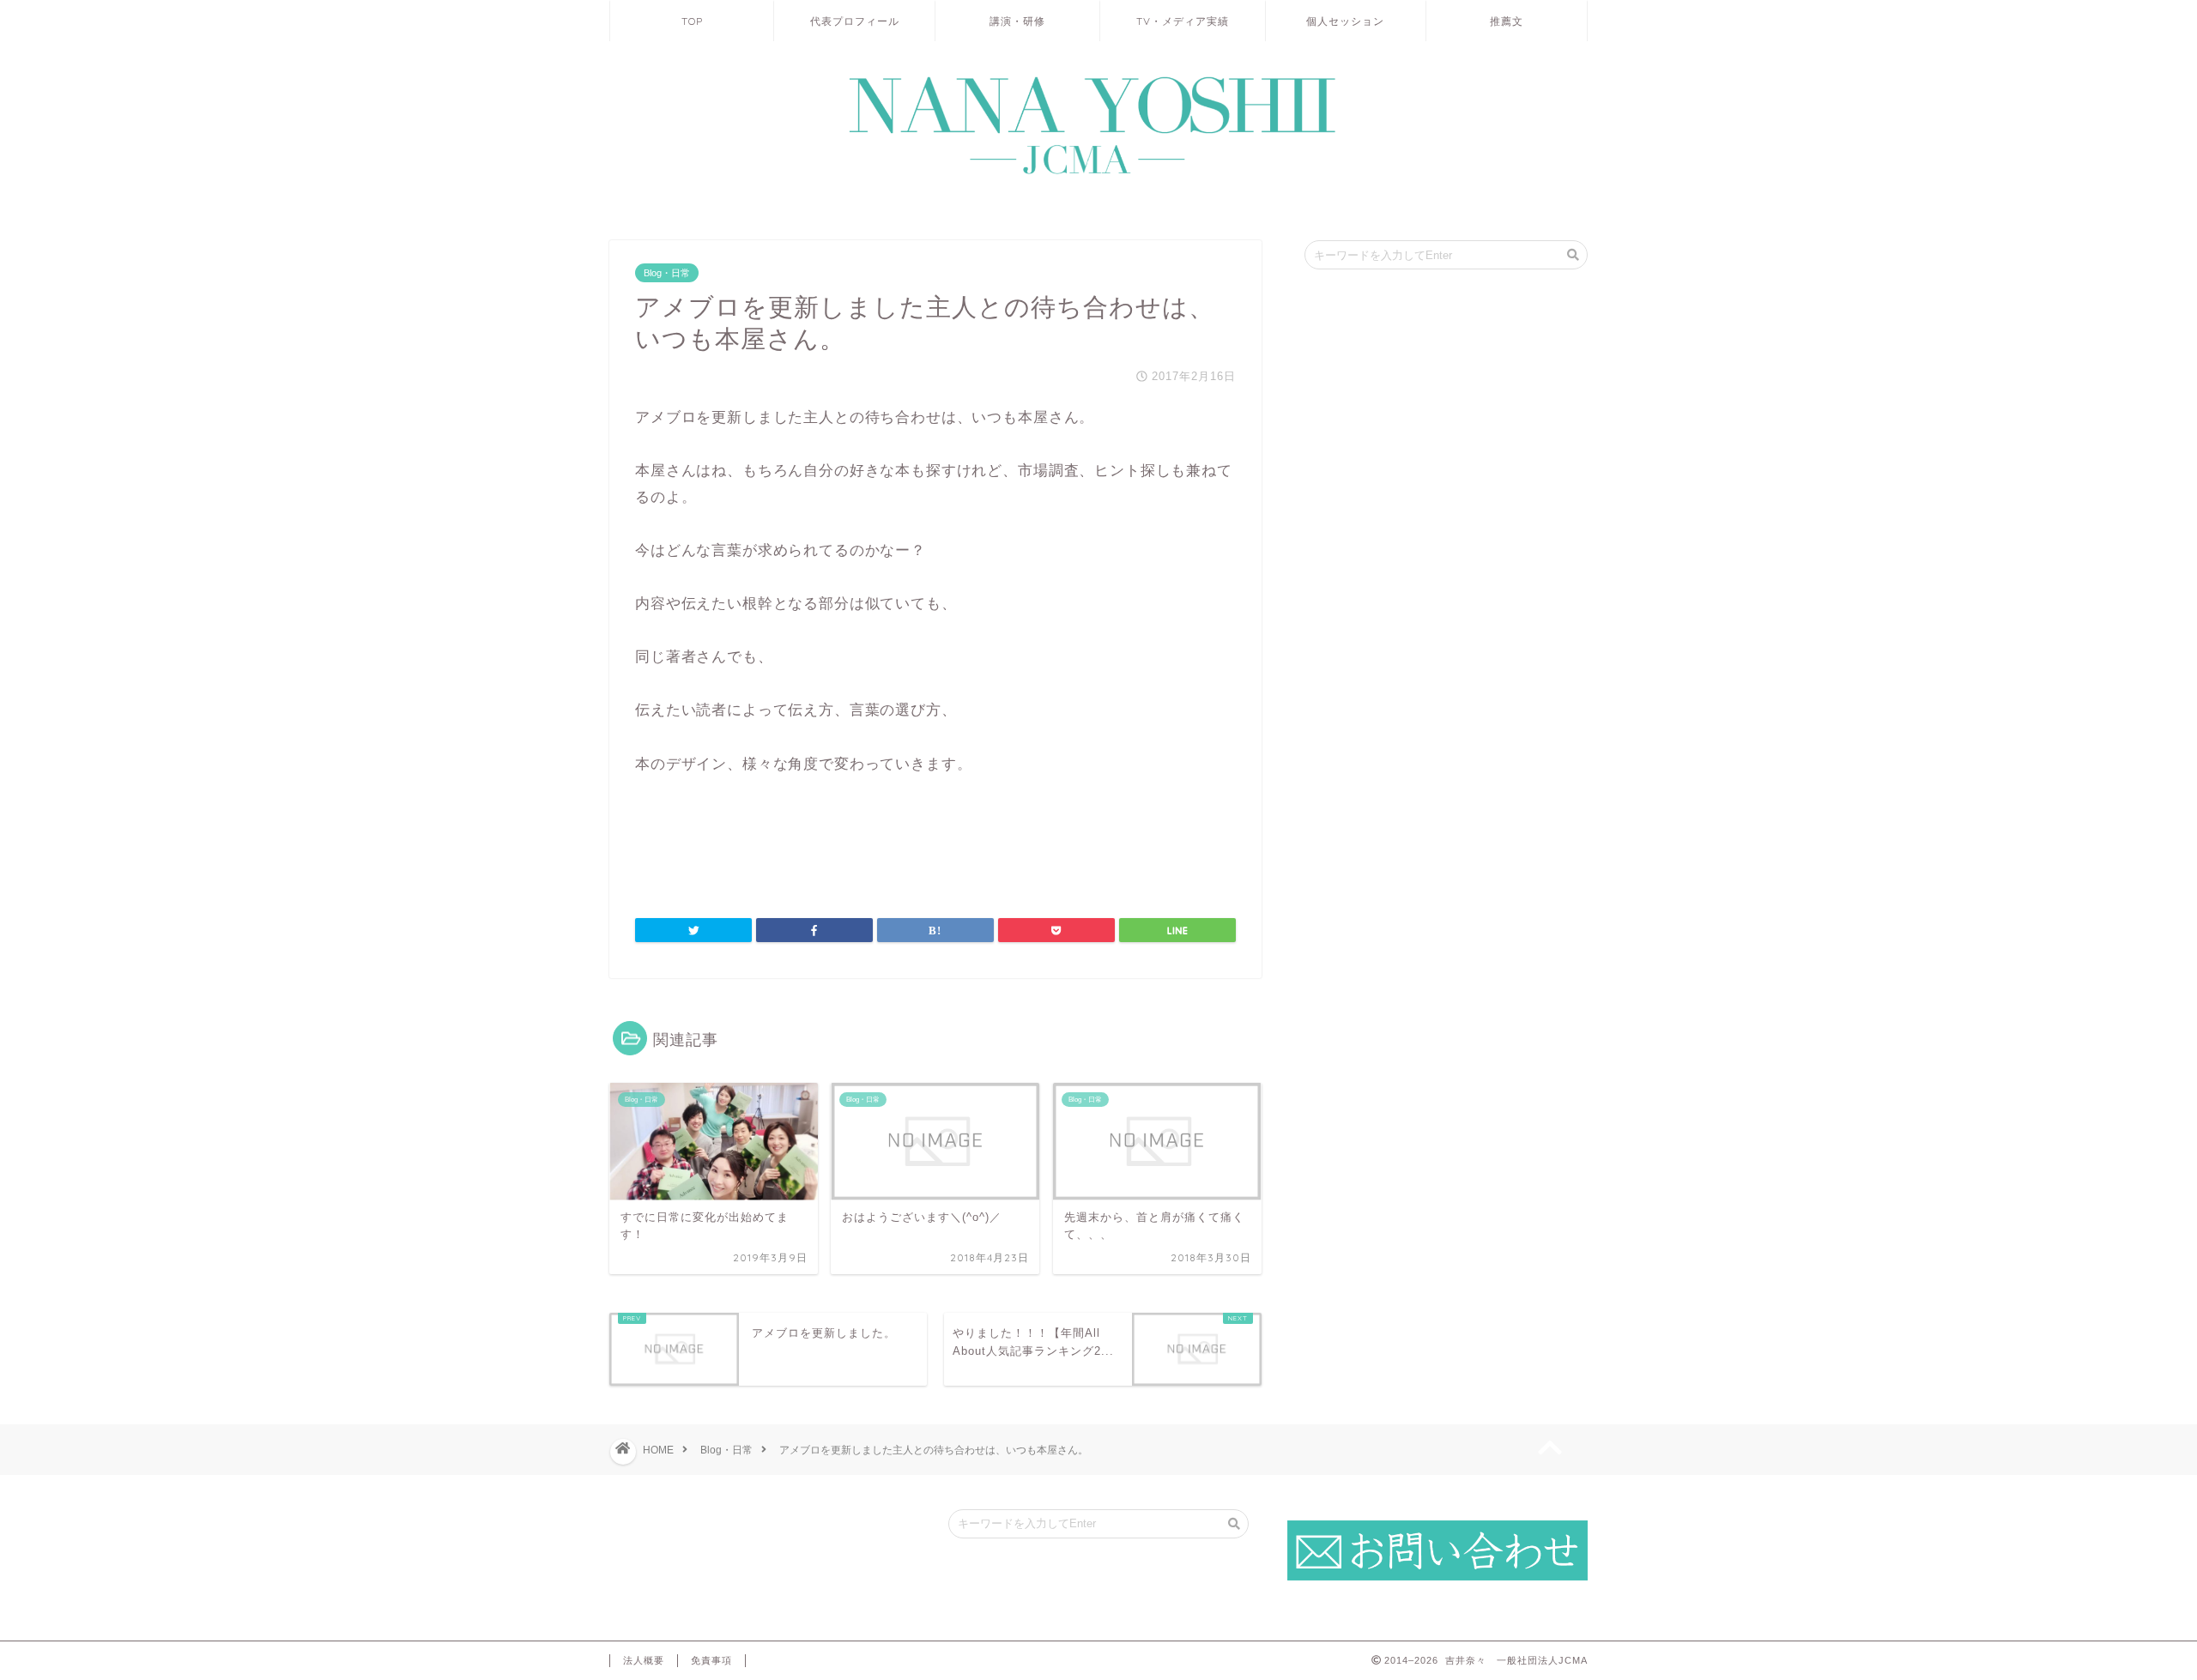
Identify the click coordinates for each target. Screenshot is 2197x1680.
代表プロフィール (855, 21)
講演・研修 (1017, 21)
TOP (692, 21)
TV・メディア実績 (1183, 21)
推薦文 (1507, 21)
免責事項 (711, 1660)
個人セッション (1345, 21)
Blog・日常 (667, 273)
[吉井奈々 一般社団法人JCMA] (1098, 175)
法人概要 (644, 1660)
